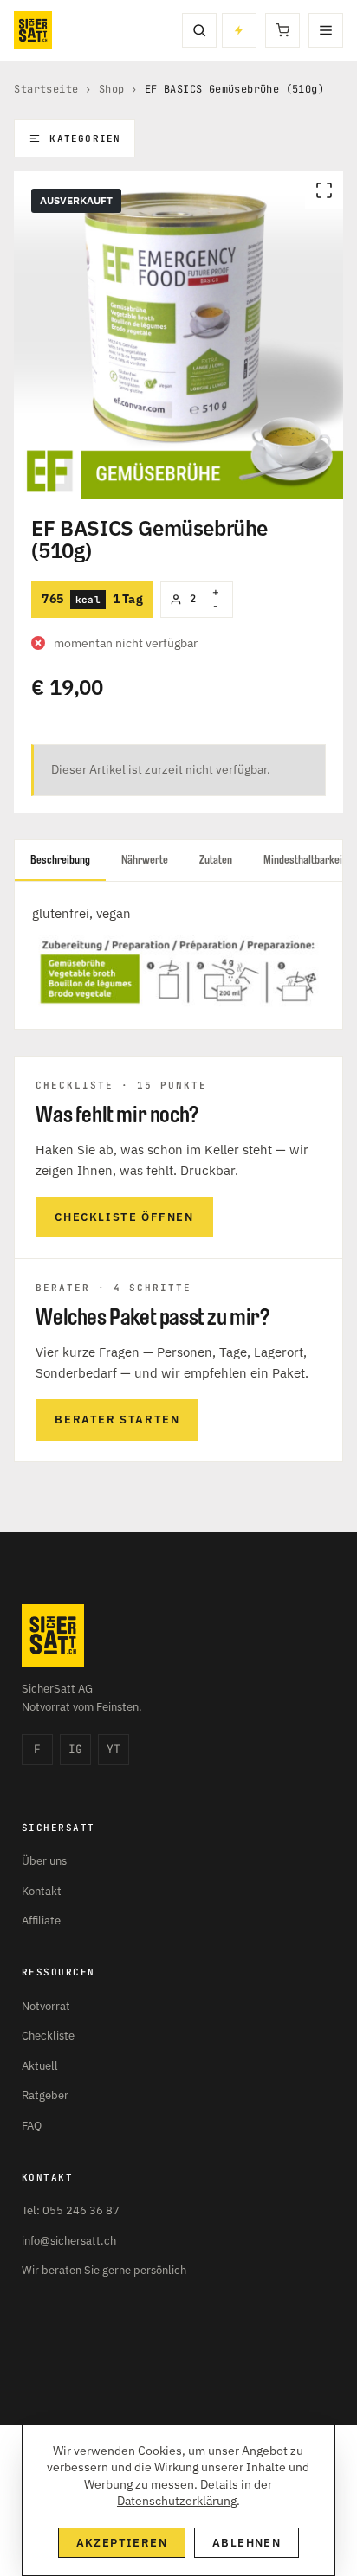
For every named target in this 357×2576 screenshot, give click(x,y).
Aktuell (40, 2066)
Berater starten (117, 1420)
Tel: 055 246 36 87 (71, 2210)
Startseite (46, 89)
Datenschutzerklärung (177, 2501)
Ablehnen (247, 2543)
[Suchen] (199, 30)
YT (114, 1749)
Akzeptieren (122, 2543)
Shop (112, 89)
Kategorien (85, 138)
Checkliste (48, 2036)
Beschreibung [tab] (60, 860)
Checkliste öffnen (124, 1217)
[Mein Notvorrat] (239, 30)
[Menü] (326, 30)
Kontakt (42, 1891)
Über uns (44, 1861)
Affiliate (41, 1921)
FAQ (32, 2126)
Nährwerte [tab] (145, 860)
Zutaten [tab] (216, 860)
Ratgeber (45, 2095)
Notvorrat (46, 2006)
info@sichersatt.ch (69, 2241)
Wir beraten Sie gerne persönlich (104, 2270)
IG (75, 1749)
